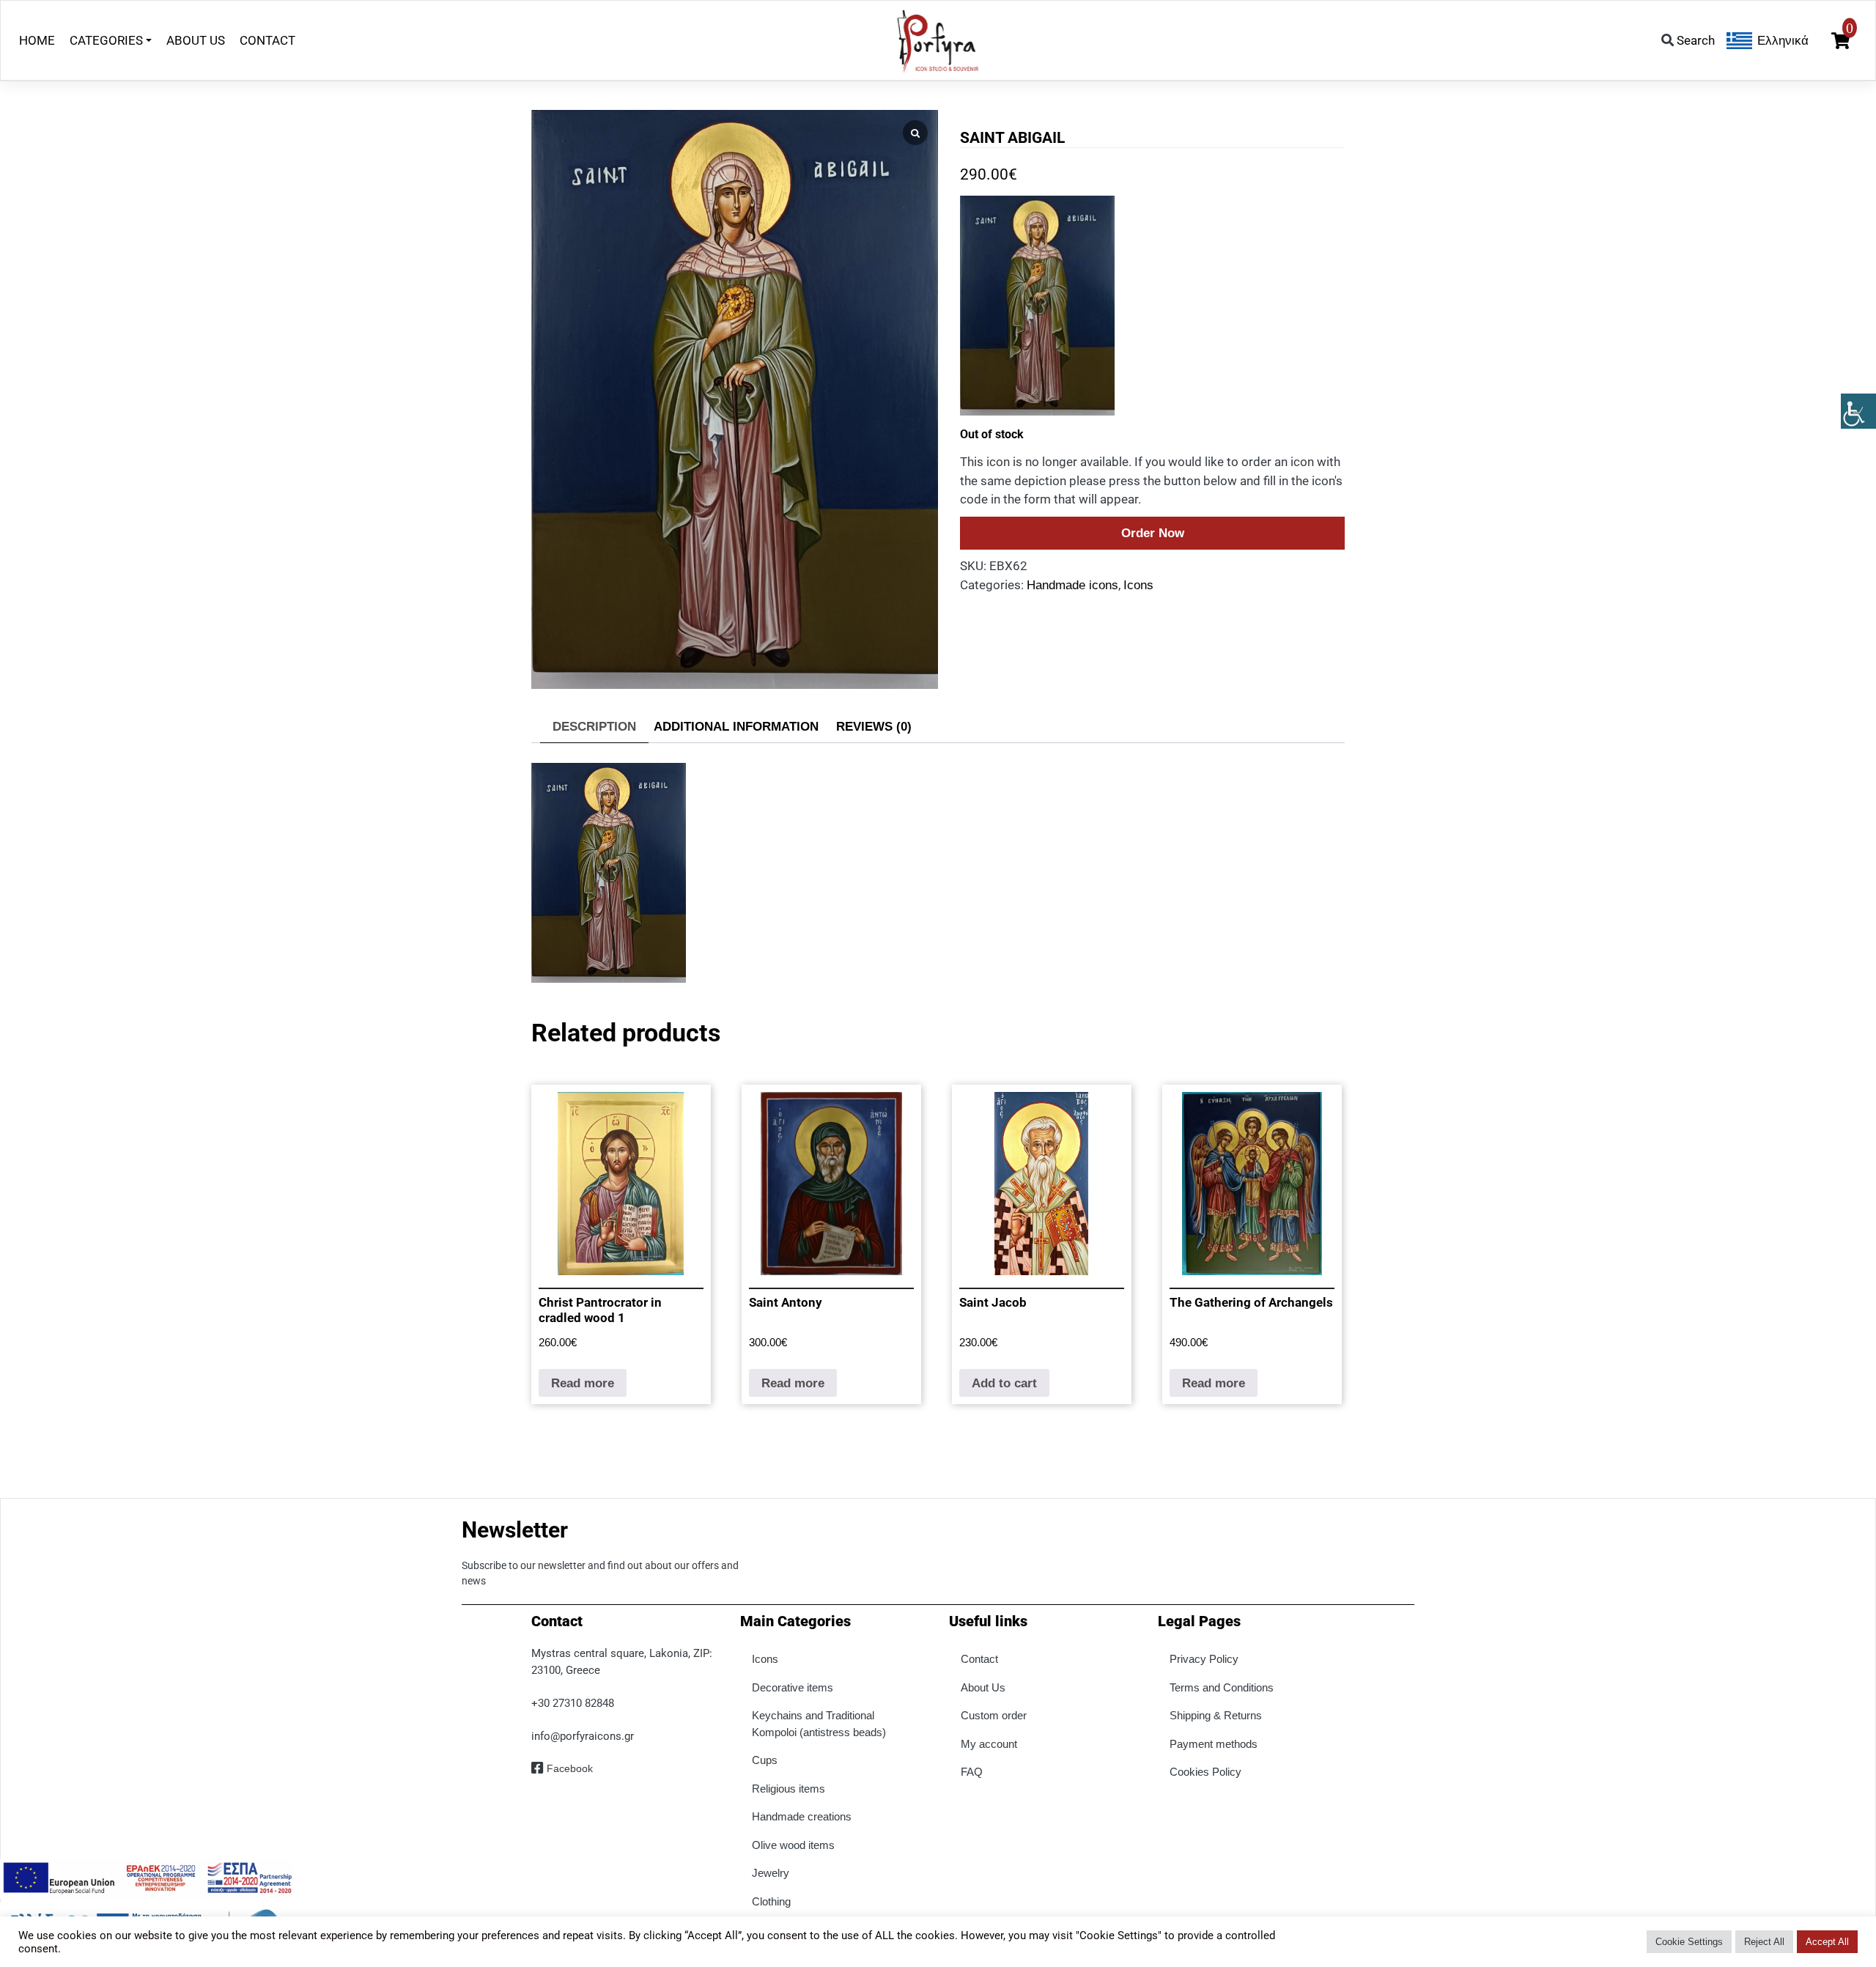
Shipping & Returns (1216, 1715)
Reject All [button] (1764, 1942)
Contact (979, 1659)
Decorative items (793, 1687)
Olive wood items (793, 1845)
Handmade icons (1072, 585)
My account (989, 1744)
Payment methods (1214, 1744)
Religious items (789, 1789)
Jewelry (771, 1873)
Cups (765, 1760)
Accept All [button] (1827, 1942)
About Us (983, 1687)
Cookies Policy (1205, 1772)
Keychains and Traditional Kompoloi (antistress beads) (819, 1724)
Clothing (771, 1901)
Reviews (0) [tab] (874, 727)
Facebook (570, 1768)
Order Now (1153, 533)
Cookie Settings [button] (1689, 1942)
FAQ (972, 1772)
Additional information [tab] (736, 727)
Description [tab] (594, 727)
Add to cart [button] (1004, 1383)
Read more (583, 1383)
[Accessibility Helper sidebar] (1858, 411)
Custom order (994, 1715)
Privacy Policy (1204, 1659)
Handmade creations (802, 1816)
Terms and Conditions (1222, 1687)
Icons (1138, 585)
